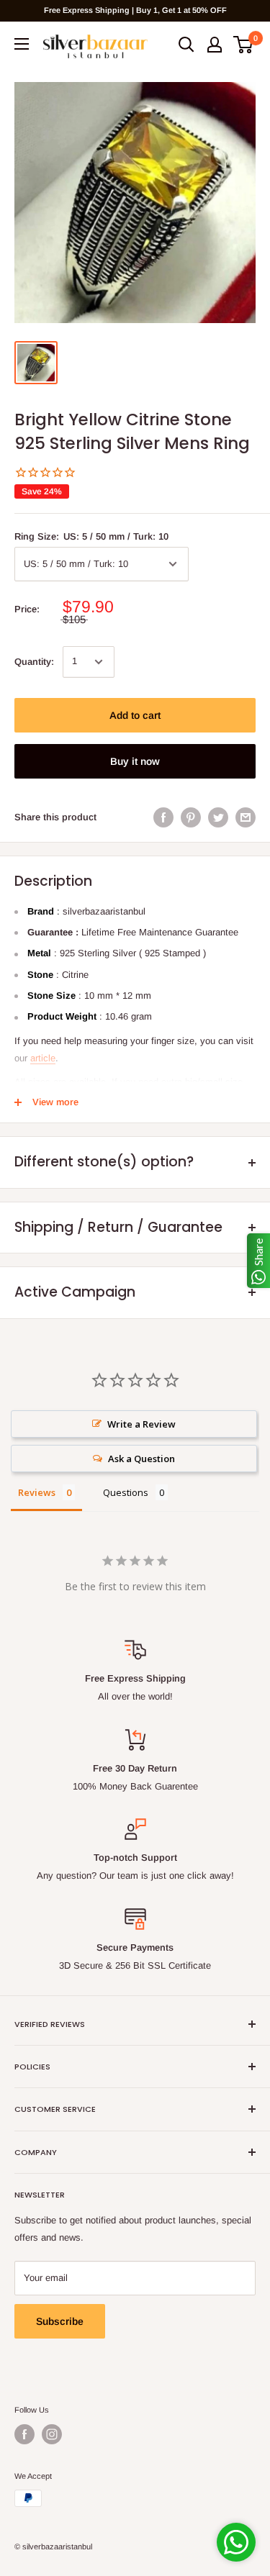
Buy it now (135, 761)
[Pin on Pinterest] (191, 817)
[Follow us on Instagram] (52, 2434)
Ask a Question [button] (141, 1459)
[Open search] (186, 45)
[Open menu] (22, 44)
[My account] (215, 45)
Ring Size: (91, 536)
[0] (244, 45)
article (43, 1058)
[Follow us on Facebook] (24, 2434)
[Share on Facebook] (163, 817)
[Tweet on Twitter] (218, 817)
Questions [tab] (126, 1492)
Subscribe (60, 2321)
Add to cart (135, 715)
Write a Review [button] (141, 1424)
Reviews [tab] (37, 1492)
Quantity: (34, 662)
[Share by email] (246, 817)
